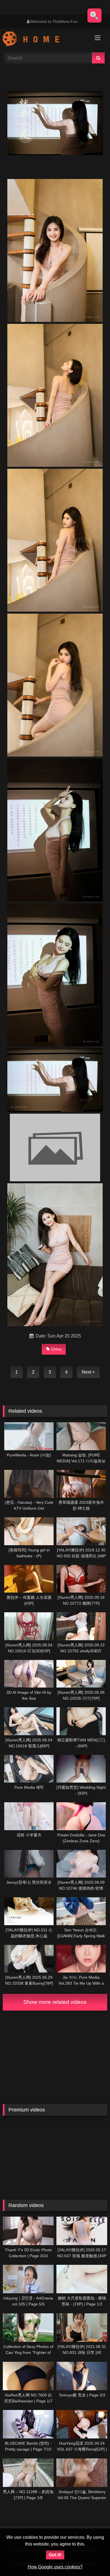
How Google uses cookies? (55, 2567)
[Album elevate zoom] (94, 16)
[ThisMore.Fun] (45, 39)
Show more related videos (55, 2002)
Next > (88, 1372)
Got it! (55, 2555)
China (56, 1349)
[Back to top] (93, 2559)
